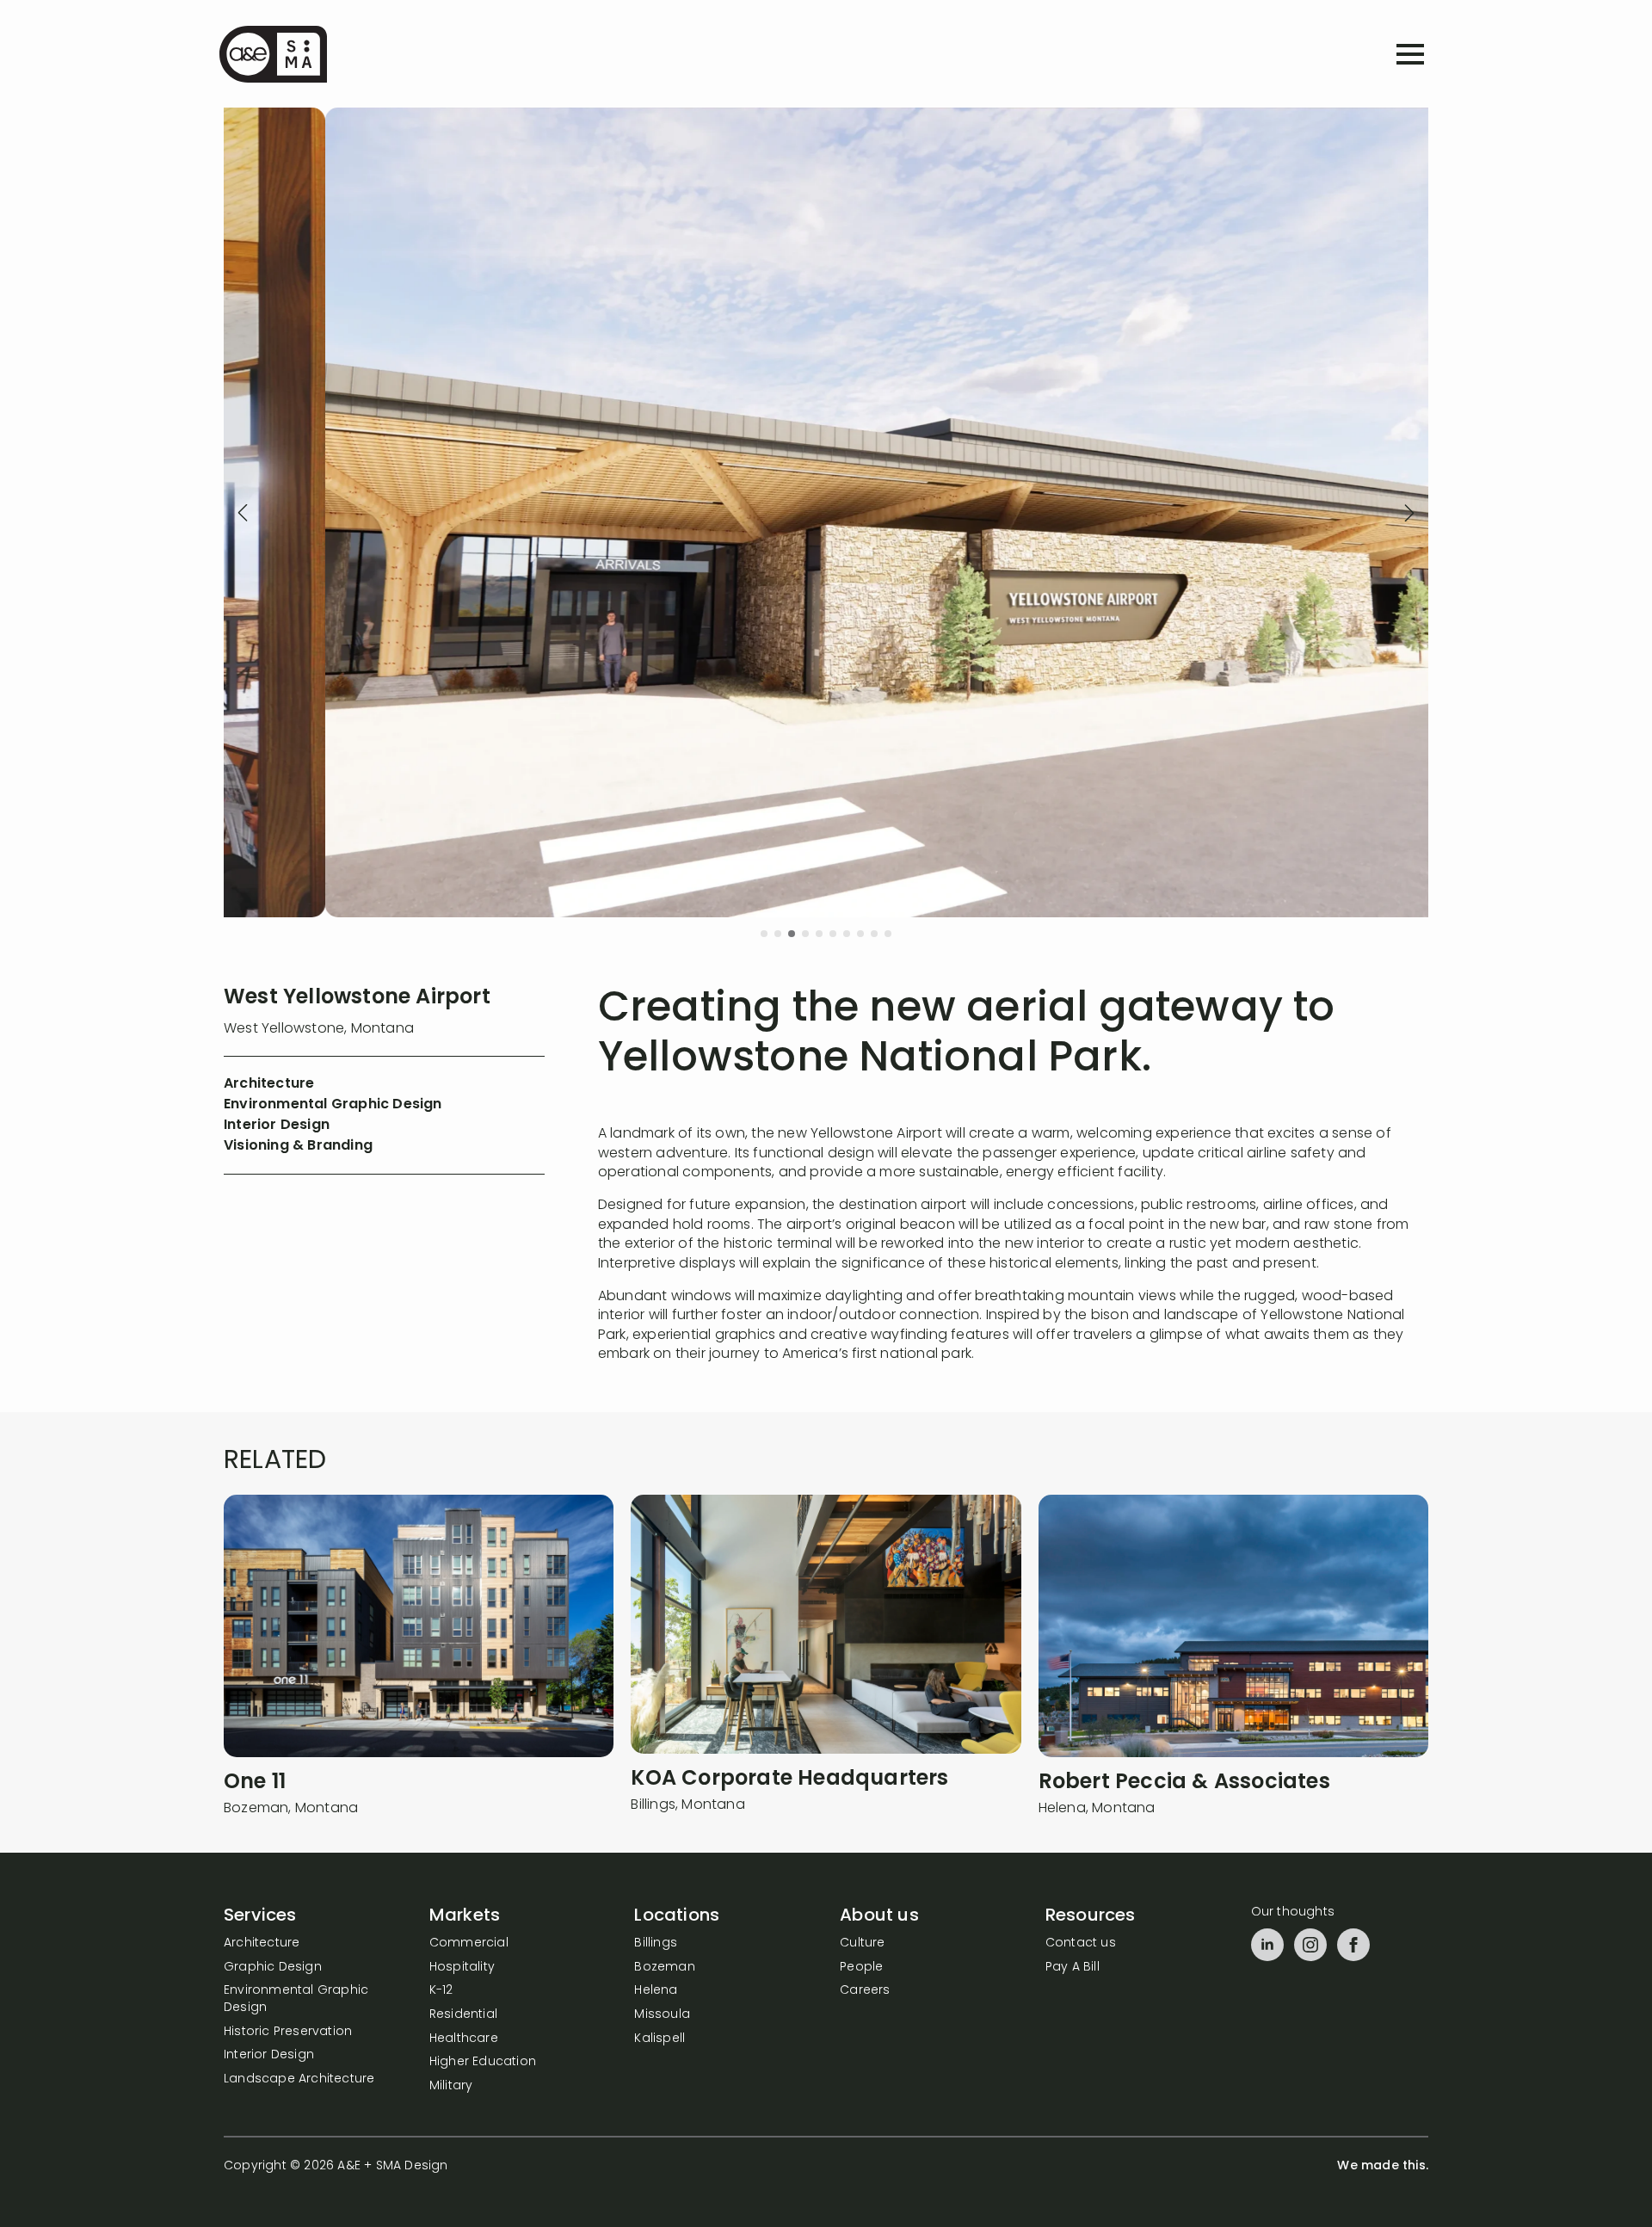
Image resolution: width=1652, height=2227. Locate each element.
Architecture (262, 1943)
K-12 (441, 1991)
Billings (656, 1943)
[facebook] (1353, 1945)
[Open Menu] (1410, 54)
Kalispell (660, 2039)
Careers (865, 1991)
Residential (463, 2015)
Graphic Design (273, 1968)
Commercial (469, 1943)
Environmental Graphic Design (296, 1999)
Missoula (662, 2015)
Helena (656, 1991)
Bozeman (664, 1968)
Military (451, 2086)
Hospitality (462, 1968)
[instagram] (1310, 1945)
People (861, 1968)
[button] (243, 513)
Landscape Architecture (299, 2079)
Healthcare (464, 2039)
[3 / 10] (826, 512)
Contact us (1081, 1943)
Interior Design (269, 2055)
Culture (862, 1943)
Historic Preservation (288, 2032)
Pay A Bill (1073, 1968)
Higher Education (483, 2062)
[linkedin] (1267, 1945)
